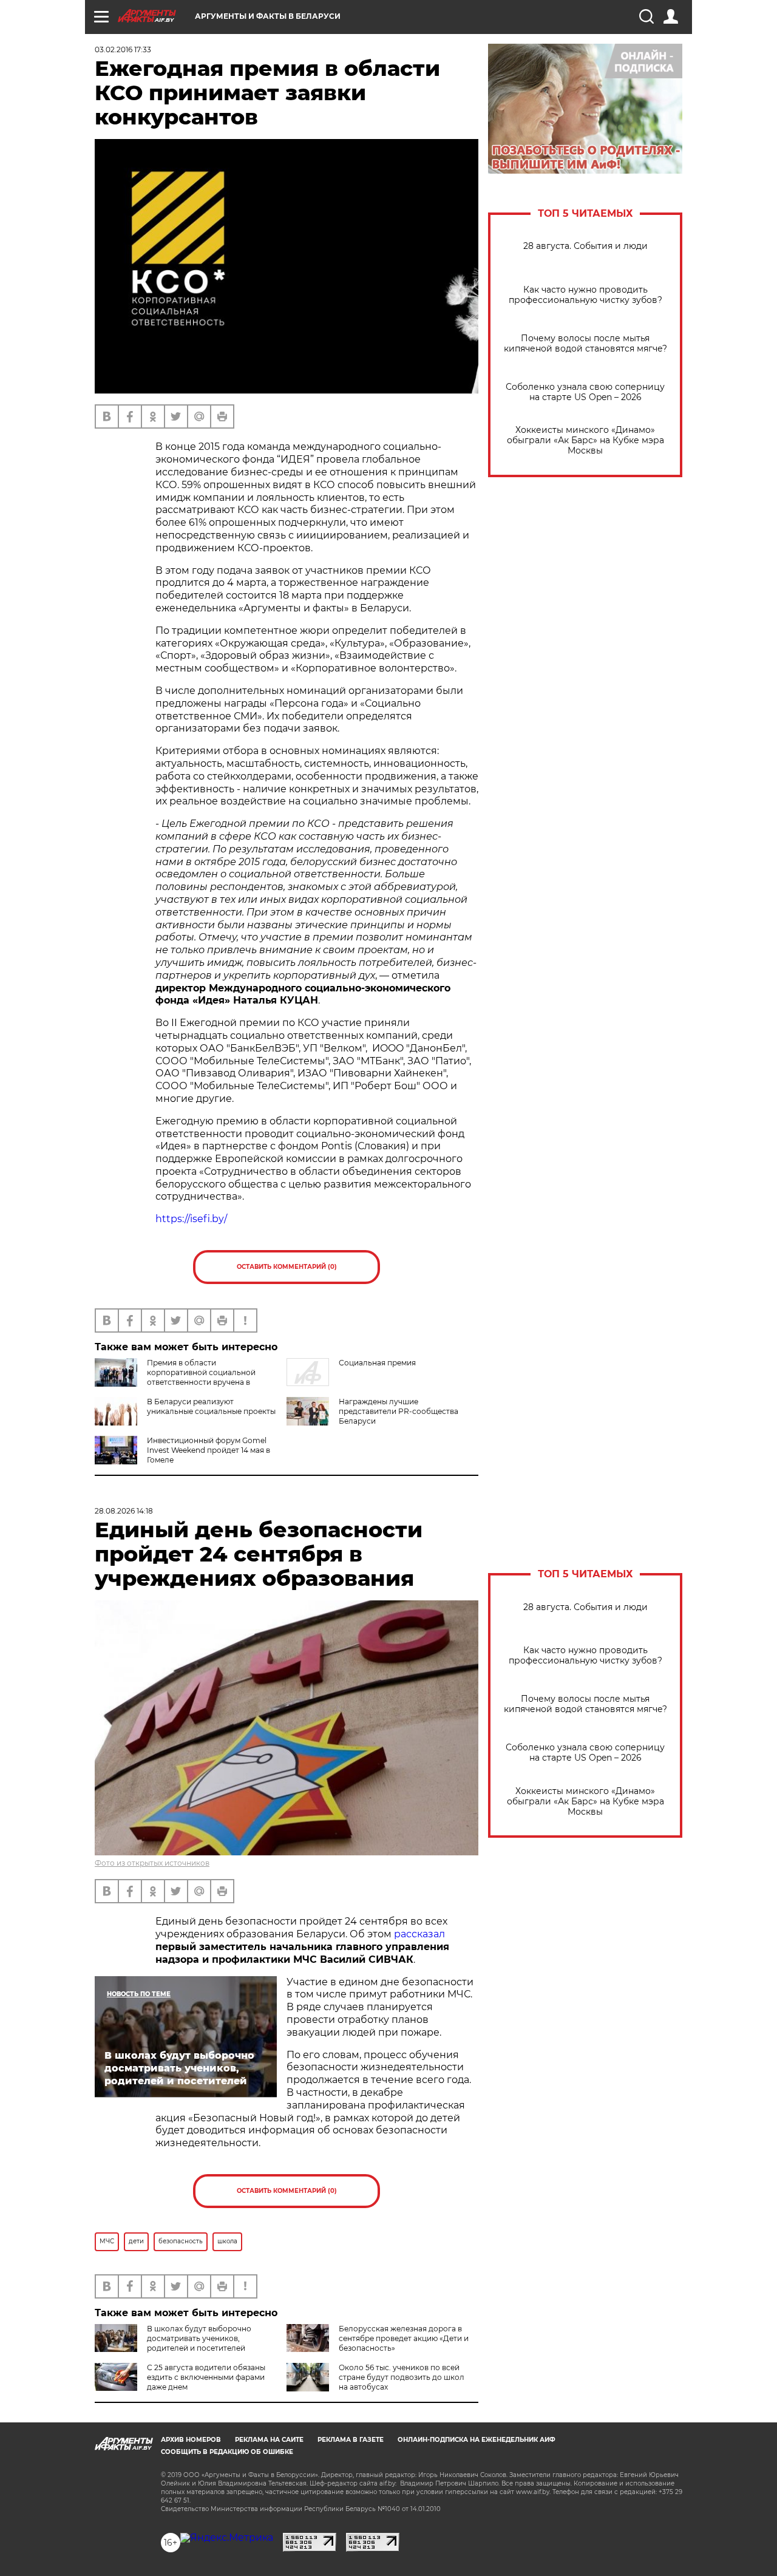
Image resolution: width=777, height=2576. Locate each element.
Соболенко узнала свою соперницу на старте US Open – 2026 (585, 392)
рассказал (419, 1934)
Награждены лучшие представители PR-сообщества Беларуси (399, 1411)
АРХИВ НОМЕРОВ (191, 2440)
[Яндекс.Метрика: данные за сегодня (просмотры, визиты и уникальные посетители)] (227, 2538)
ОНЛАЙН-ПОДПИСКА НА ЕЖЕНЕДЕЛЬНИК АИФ (477, 2440)
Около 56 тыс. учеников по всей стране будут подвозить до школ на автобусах (402, 2377)
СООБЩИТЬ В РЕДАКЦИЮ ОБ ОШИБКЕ (227, 2452)
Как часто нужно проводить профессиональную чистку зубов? (585, 295)
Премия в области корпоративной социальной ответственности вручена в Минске (175, 1377)
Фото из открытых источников (152, 1863)
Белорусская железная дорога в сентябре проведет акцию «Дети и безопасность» (404, 2338)
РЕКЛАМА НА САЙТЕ (269, 2440)
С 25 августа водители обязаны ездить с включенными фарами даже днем (206, 2377)
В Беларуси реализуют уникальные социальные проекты (211, 1406)
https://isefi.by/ (191, 1219)
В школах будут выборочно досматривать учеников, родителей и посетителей (199, 2338)
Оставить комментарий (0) (287, 1267)
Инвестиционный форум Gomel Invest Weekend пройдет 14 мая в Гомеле (209, 1450)
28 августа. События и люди (585, 246)
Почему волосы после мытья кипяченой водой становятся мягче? (585, 344)
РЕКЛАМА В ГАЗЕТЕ (351, 2440)
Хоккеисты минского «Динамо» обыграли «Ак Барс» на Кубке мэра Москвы (585, 440)
